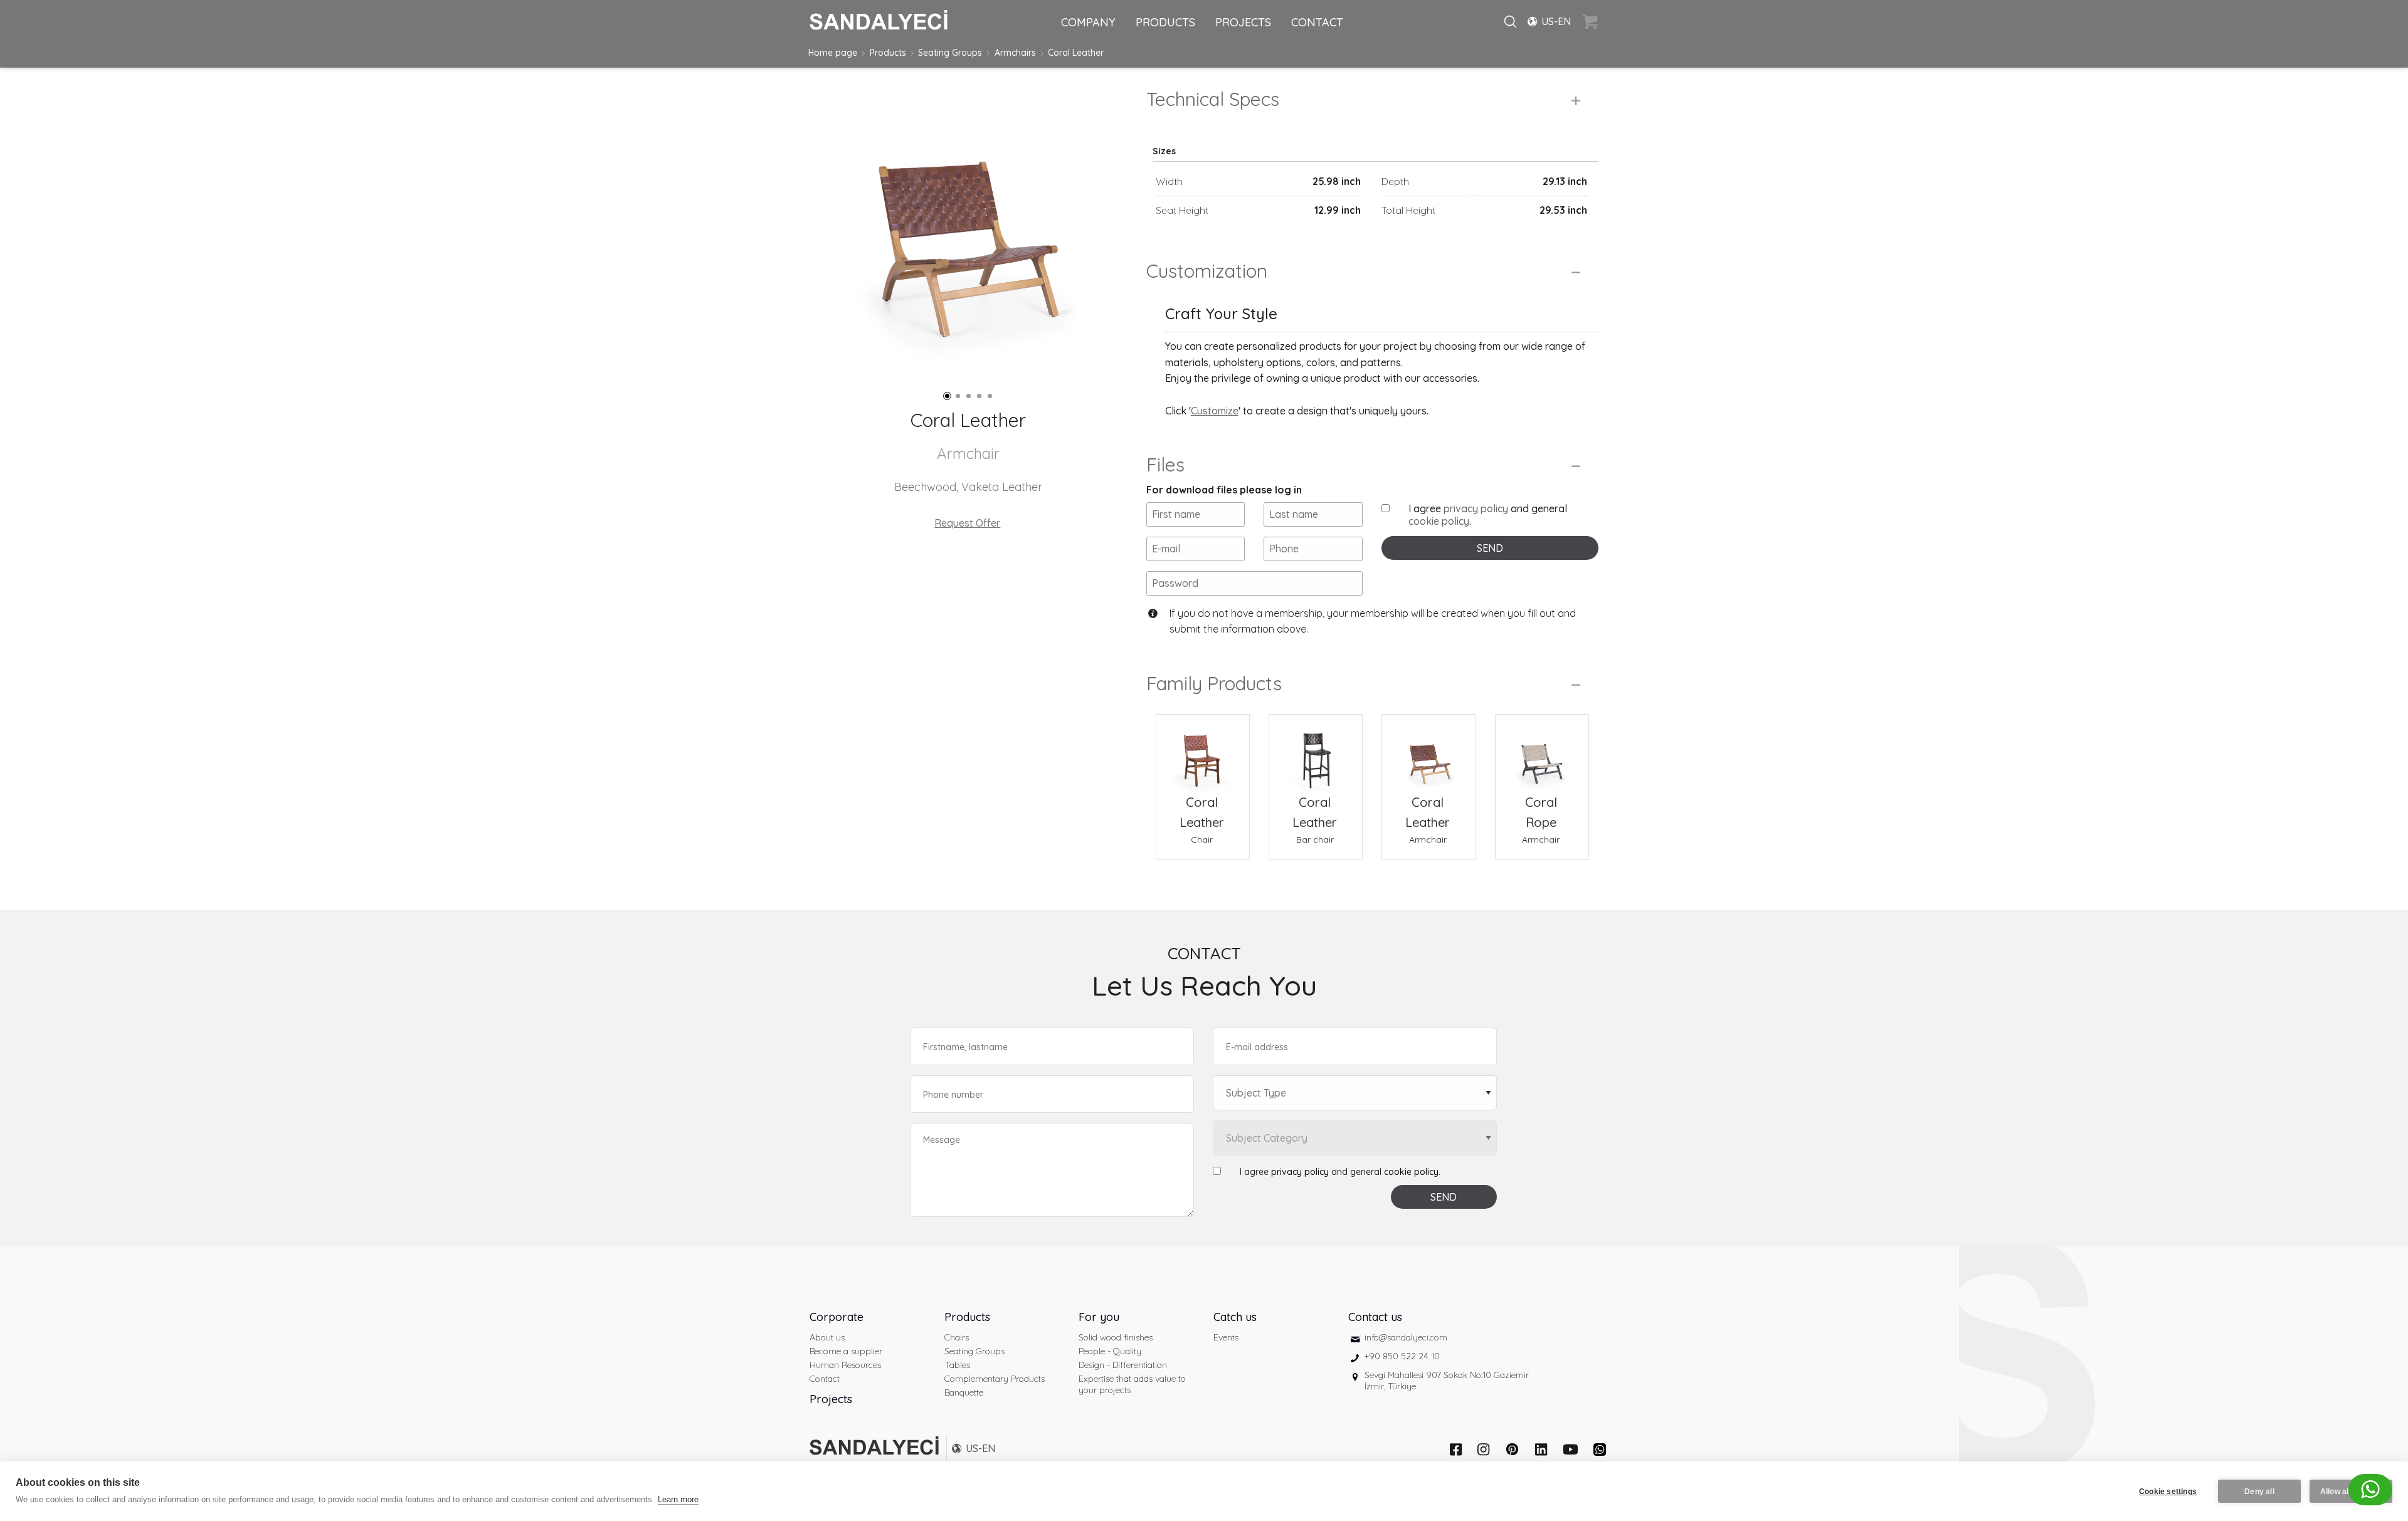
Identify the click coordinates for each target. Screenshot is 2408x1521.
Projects (831, 1399)
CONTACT (1317, 22)
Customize (1215, 411)
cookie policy (1439, 521)
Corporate (837, 1317)
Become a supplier (846, 1351)
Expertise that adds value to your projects (1132, 1384)
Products (888, 53)
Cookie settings (2168, 1492)
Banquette (964, 1392)
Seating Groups (950, 53)
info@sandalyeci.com (1406, 1337)
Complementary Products (995, 1379)
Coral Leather (1076, 53)
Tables (957, 1365)
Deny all (2259, 1492)
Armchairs (1015, 53)
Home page (833, 53)
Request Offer (967, 523)
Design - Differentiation (1123, 1365)
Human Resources (845, 1365)
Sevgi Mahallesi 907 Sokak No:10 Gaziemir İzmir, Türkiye (1447, 1381)
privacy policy (1476, 508)
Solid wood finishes (1116, 1337)
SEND (1490, 548)
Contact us (1375, 1317)
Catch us (1235, 1317)
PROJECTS (1243, 22)
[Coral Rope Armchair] (1542, 754)
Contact (825, 1379)
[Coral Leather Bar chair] (1316, 754)
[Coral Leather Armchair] (1428, 754)
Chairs (957, 1337)
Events (1226, 1337)
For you (1099, 1317)
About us (827, 1337)
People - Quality (1110, 1351)
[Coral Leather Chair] (1203, 754)
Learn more (678, 1499)
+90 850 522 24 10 (1402, 1356)
